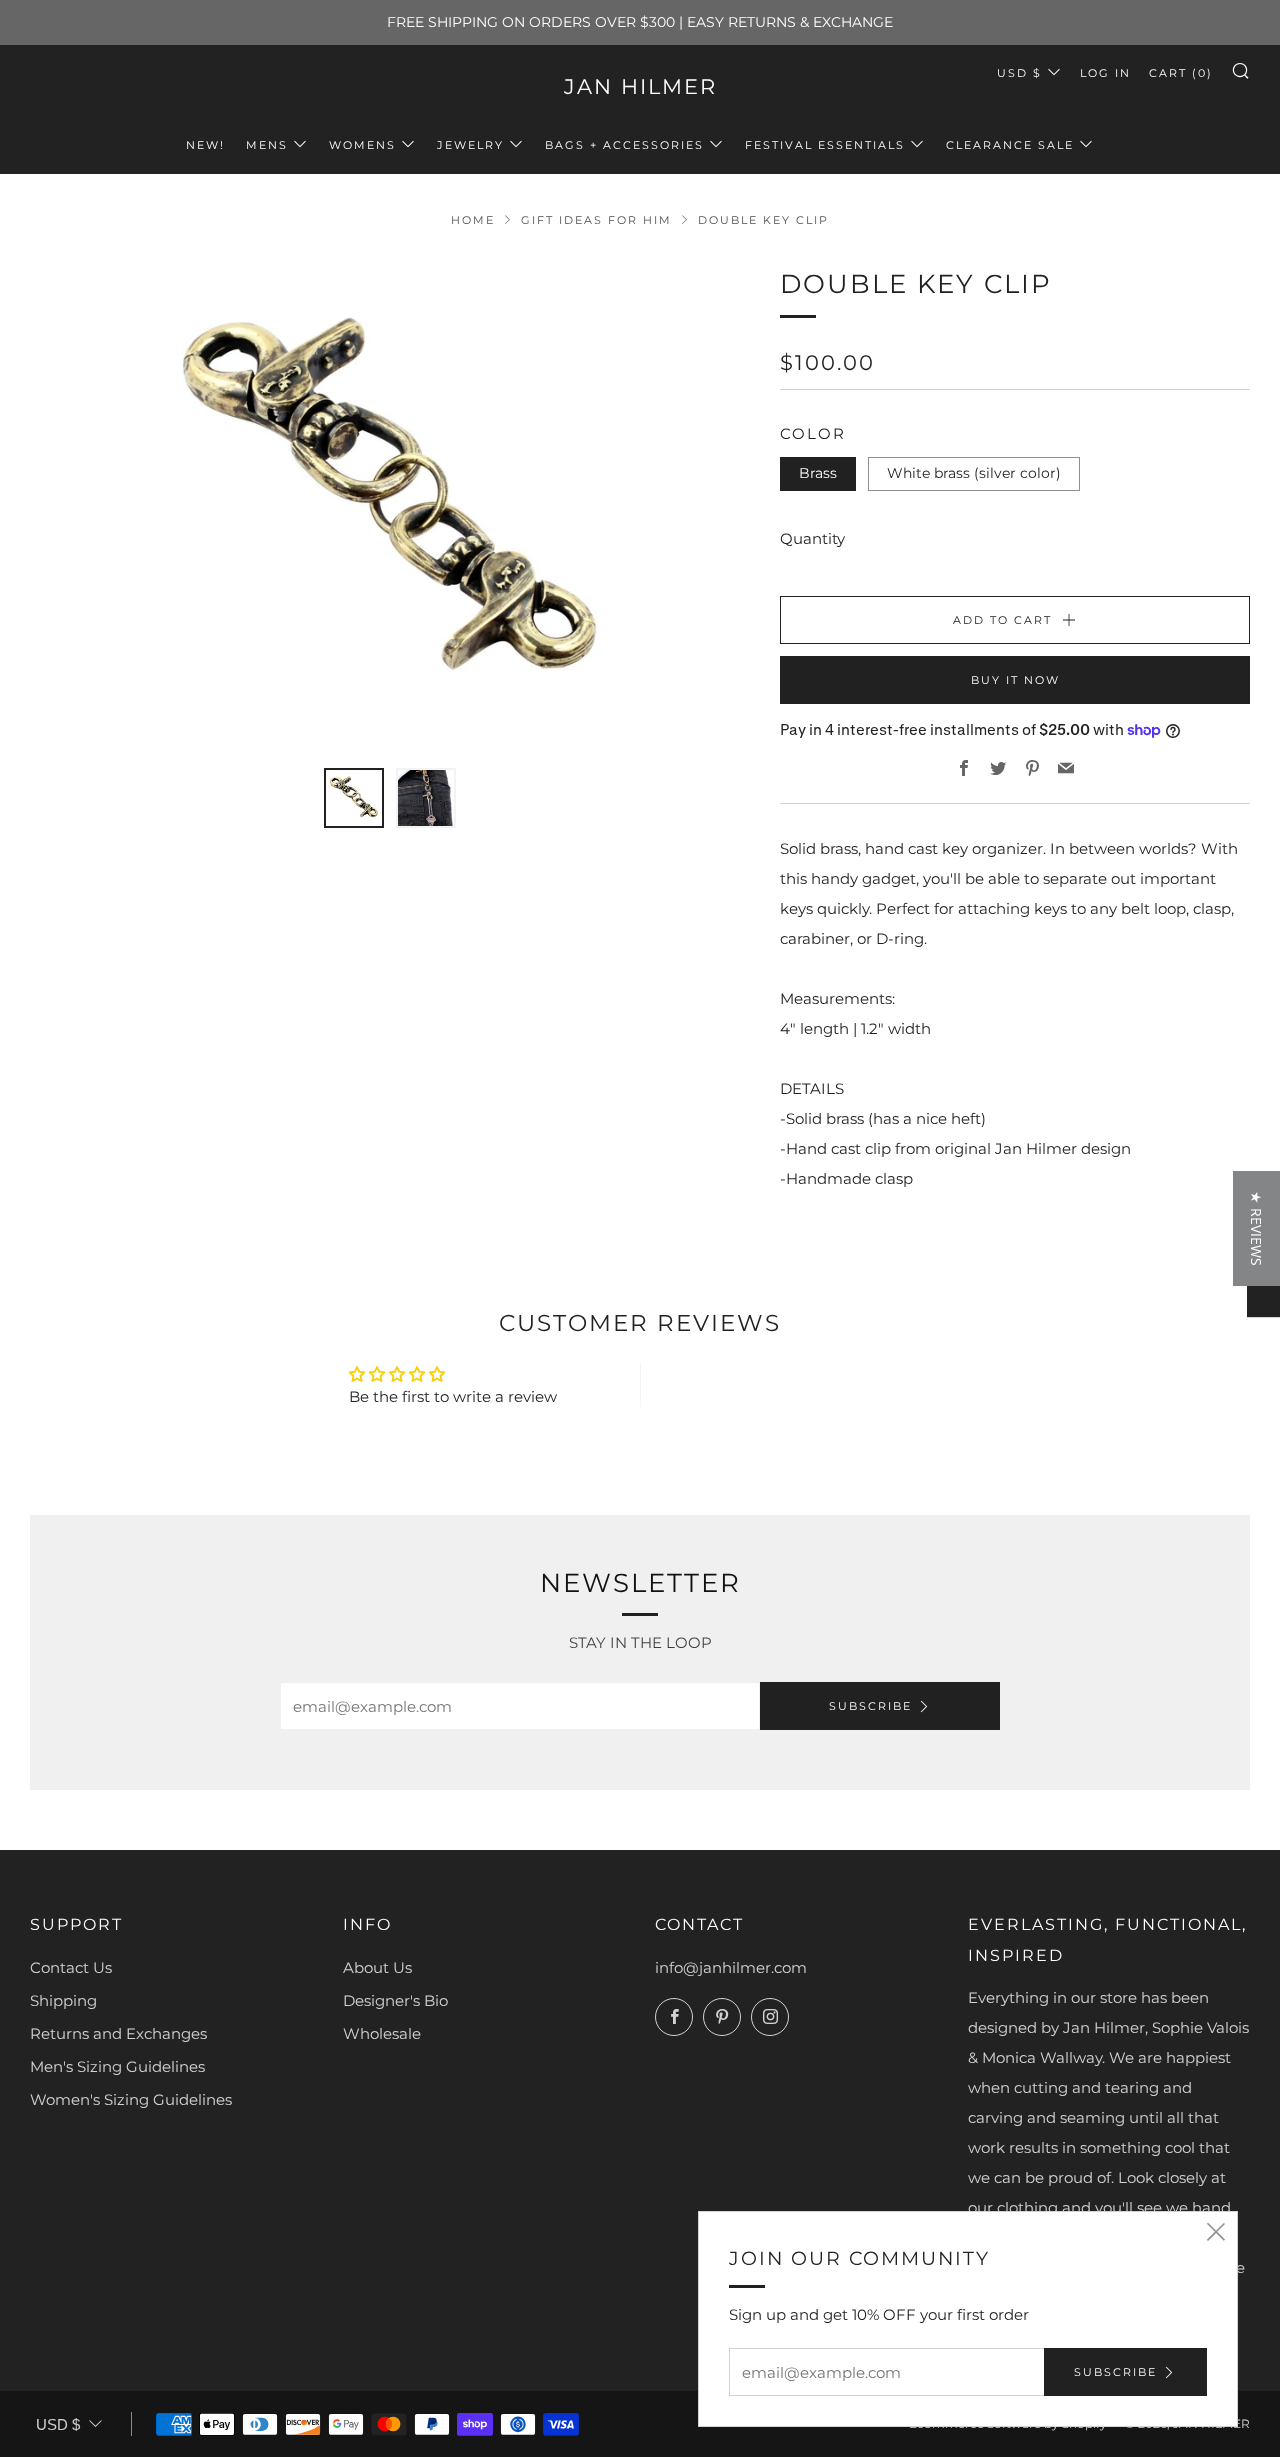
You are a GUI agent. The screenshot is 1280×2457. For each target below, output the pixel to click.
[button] (371, 2270)
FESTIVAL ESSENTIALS (825, 145)
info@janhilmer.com (731, 1967)
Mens (267, 145)
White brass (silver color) (974, 473)
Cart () (1181, 73)
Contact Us (71, 1967)
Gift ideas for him (596, 220)
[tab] (354, 798)
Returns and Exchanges (118, 2033)
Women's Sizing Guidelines (131, 2099)
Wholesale (382, 2033)
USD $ (1019, 73)
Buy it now (1015, 680)
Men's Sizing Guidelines (117, 2066)
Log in (1105, 73)
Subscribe (870, 1706)
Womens (362, 145)
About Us (377, 1967)
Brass (818, 473)
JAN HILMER (640, 86)
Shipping (63, 2000)
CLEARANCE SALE (1010, 145)
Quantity (812, 538)
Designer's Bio (395, 2000)
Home (473, 220)
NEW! (205, 145)
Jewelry (470, 145)
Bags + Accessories (624, 145)
